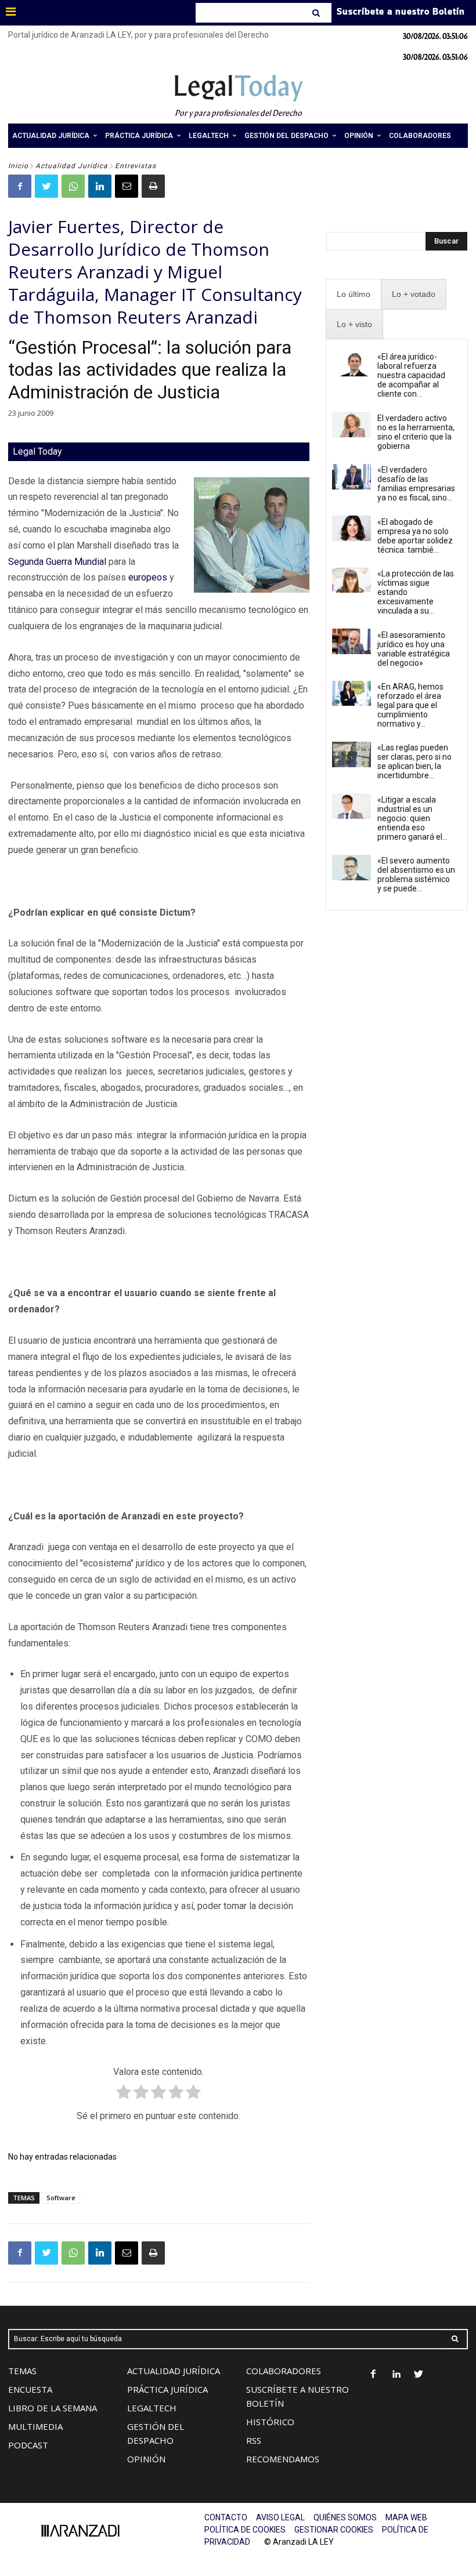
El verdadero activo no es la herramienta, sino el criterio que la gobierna (416, 432)
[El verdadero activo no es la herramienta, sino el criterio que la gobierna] (351, 425)
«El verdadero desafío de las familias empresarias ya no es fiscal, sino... (416, 484)
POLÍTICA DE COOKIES (245, 2530)
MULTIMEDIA (35, 2426)
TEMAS (22, 2371)
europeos (148, 577)
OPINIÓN (146, 2459)
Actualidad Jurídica (72, 166)
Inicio (18, 166)
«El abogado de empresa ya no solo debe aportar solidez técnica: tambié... (415, 536)
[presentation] (354, 294)
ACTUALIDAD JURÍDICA (174, 2371)
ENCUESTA (30, 2389)
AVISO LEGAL (280, 2517)
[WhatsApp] (73, 186)
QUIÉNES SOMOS (345, 2517)
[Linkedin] (100, 186)
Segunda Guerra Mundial (57, 562)
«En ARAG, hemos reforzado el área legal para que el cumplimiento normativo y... (410, 705)
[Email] (127, 186)
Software (61, 2198)
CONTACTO (226, 2517)
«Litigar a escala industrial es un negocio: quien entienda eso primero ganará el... (412, 818)
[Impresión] (153, 186)
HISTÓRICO (270, 2422)
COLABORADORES (284, 2371)
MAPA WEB (406, 2517)
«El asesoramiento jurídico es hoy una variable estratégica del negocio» (414, 649)
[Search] (317, 13)
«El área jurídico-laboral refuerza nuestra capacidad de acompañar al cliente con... (411, 375)
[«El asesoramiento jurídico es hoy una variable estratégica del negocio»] (351, 641)
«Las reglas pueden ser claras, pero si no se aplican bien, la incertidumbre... (414, 761)
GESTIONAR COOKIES (334, 2530)
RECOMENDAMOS (283, 2459)
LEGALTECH (152, 2408)
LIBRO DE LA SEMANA (53, 2408)
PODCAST (28, 2445)
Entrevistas (136, 166)
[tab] (354, 294)
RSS (254, 2440)
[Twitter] (46, 186)
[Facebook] (20, 186)
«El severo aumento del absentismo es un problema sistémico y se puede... (416, 875)
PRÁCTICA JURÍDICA (167, 2389)
